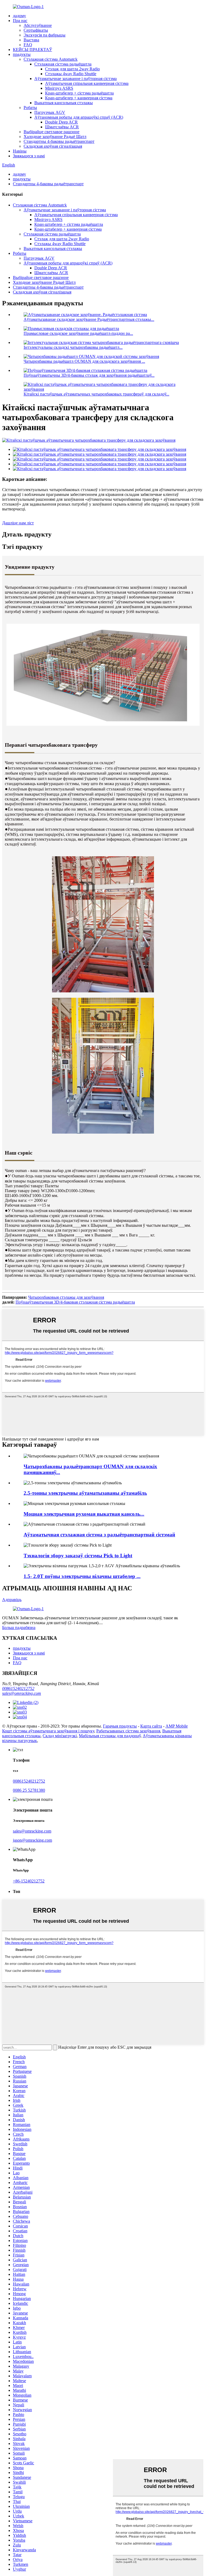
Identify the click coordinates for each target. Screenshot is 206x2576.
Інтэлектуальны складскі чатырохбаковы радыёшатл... (73, 347)
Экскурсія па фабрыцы (45, 35)
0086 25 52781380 (29, 1790)
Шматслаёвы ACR (62, 127)
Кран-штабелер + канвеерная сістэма (79, 98)
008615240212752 (18, 1688)
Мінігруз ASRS (59, 88)
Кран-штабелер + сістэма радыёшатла (79, 93)
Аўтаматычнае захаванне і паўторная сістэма (76, 79)
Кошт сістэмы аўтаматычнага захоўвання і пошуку (48, 1731)
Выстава (31, 40)
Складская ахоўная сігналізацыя (53, 146)
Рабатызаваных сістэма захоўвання (128, 1731)
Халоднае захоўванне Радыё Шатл (55, 137)
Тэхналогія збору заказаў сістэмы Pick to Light (78, 1556)
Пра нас (20, 21)
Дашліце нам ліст (18, 523)
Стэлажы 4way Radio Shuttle (71, 74)
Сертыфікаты (36, 30)
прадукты (22, 54)
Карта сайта (151, 1726)
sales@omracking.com (22, 1693)
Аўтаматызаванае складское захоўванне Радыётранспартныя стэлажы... (89, 319)
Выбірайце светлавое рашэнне (51, 132)
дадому (19, 16)
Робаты (30, 108)
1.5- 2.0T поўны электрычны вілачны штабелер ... (82, 1576)
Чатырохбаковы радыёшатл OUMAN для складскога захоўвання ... (84, 361)
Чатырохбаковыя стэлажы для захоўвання (66, 1297)
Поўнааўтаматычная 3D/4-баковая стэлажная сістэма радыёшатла (75, 1302)
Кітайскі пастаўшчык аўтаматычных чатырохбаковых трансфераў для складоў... (96, 394)
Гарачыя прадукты (120, 1726)
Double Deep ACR (61, 122)
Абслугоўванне (38, 25)
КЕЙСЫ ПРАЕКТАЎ (32, 50)
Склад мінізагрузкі (60, 1736)
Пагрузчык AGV (50, 112)
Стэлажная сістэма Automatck (51, 59)
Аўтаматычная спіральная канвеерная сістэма (87, 83)
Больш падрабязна (19, 1628)
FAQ (28, 45)
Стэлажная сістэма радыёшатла (63, 64)
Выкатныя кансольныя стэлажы (64, 103)
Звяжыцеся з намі (29, 156)
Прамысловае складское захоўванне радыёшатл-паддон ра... (78, 333)
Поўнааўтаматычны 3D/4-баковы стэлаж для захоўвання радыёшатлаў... (89, 375)
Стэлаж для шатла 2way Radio (72, 69)
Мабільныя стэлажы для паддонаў (110, 1736)
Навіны (20, 151)
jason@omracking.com (32, 1840)
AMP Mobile (177, 1726)
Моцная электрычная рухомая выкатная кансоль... (84, 1514)
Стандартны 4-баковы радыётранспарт (59, 141)
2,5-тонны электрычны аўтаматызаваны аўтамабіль (85, 1493)
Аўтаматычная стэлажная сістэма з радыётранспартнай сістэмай (99, 1535)
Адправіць (12, 1600)
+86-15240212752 (29, 1881)
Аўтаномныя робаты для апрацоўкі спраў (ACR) (79, 117)
